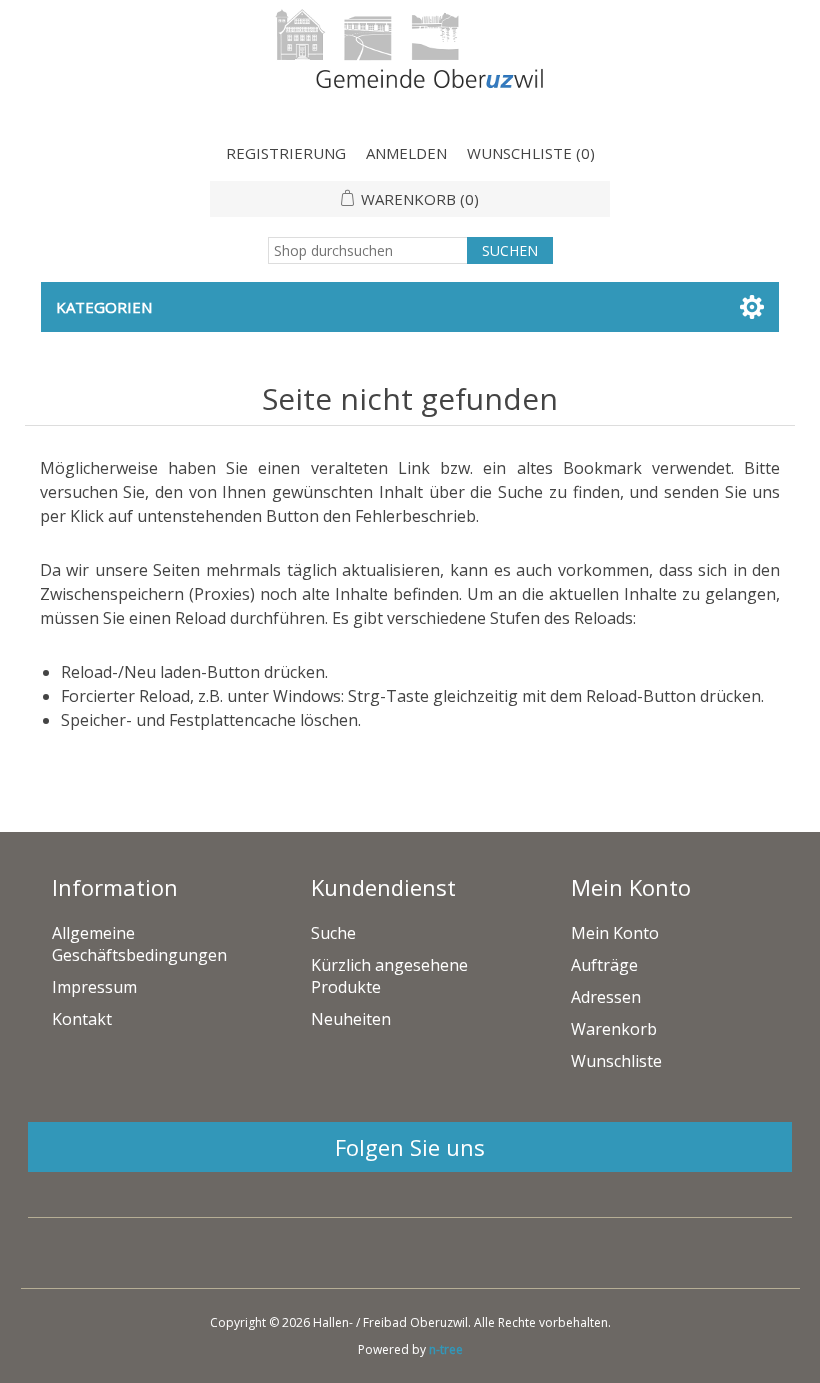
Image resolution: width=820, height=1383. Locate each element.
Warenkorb (614, 1029)
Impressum (94, 987)
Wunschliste (616, 1061)
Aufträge (604, 965)
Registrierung (286, 153)
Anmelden (406, 153)
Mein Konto (615, 933)
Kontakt (82, 1019)
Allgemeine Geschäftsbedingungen (139, 944)
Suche (333, 933)
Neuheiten (351, 1019)
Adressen (606, 997)
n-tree (446, 1349)
